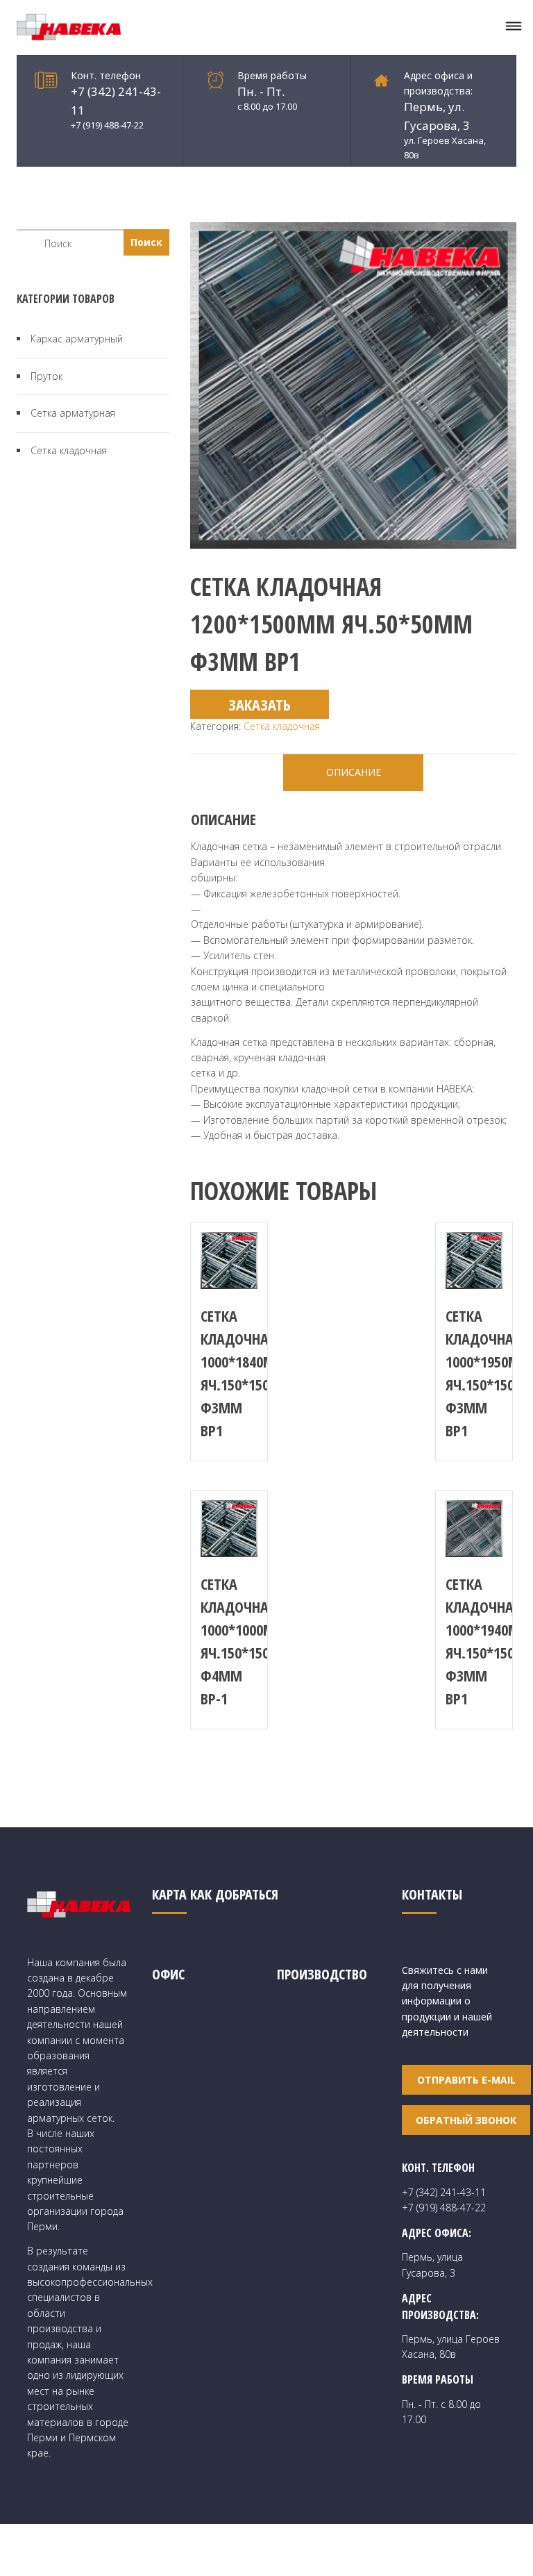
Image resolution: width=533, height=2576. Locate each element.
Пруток (46, 376)
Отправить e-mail (466, 2080)
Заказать (260, 704)
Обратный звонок (466, 2120)
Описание (354, 772)
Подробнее (229, 1261)
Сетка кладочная (282, 726)
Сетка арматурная (73, 413)
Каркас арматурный (77, 339)
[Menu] (514, 27)
